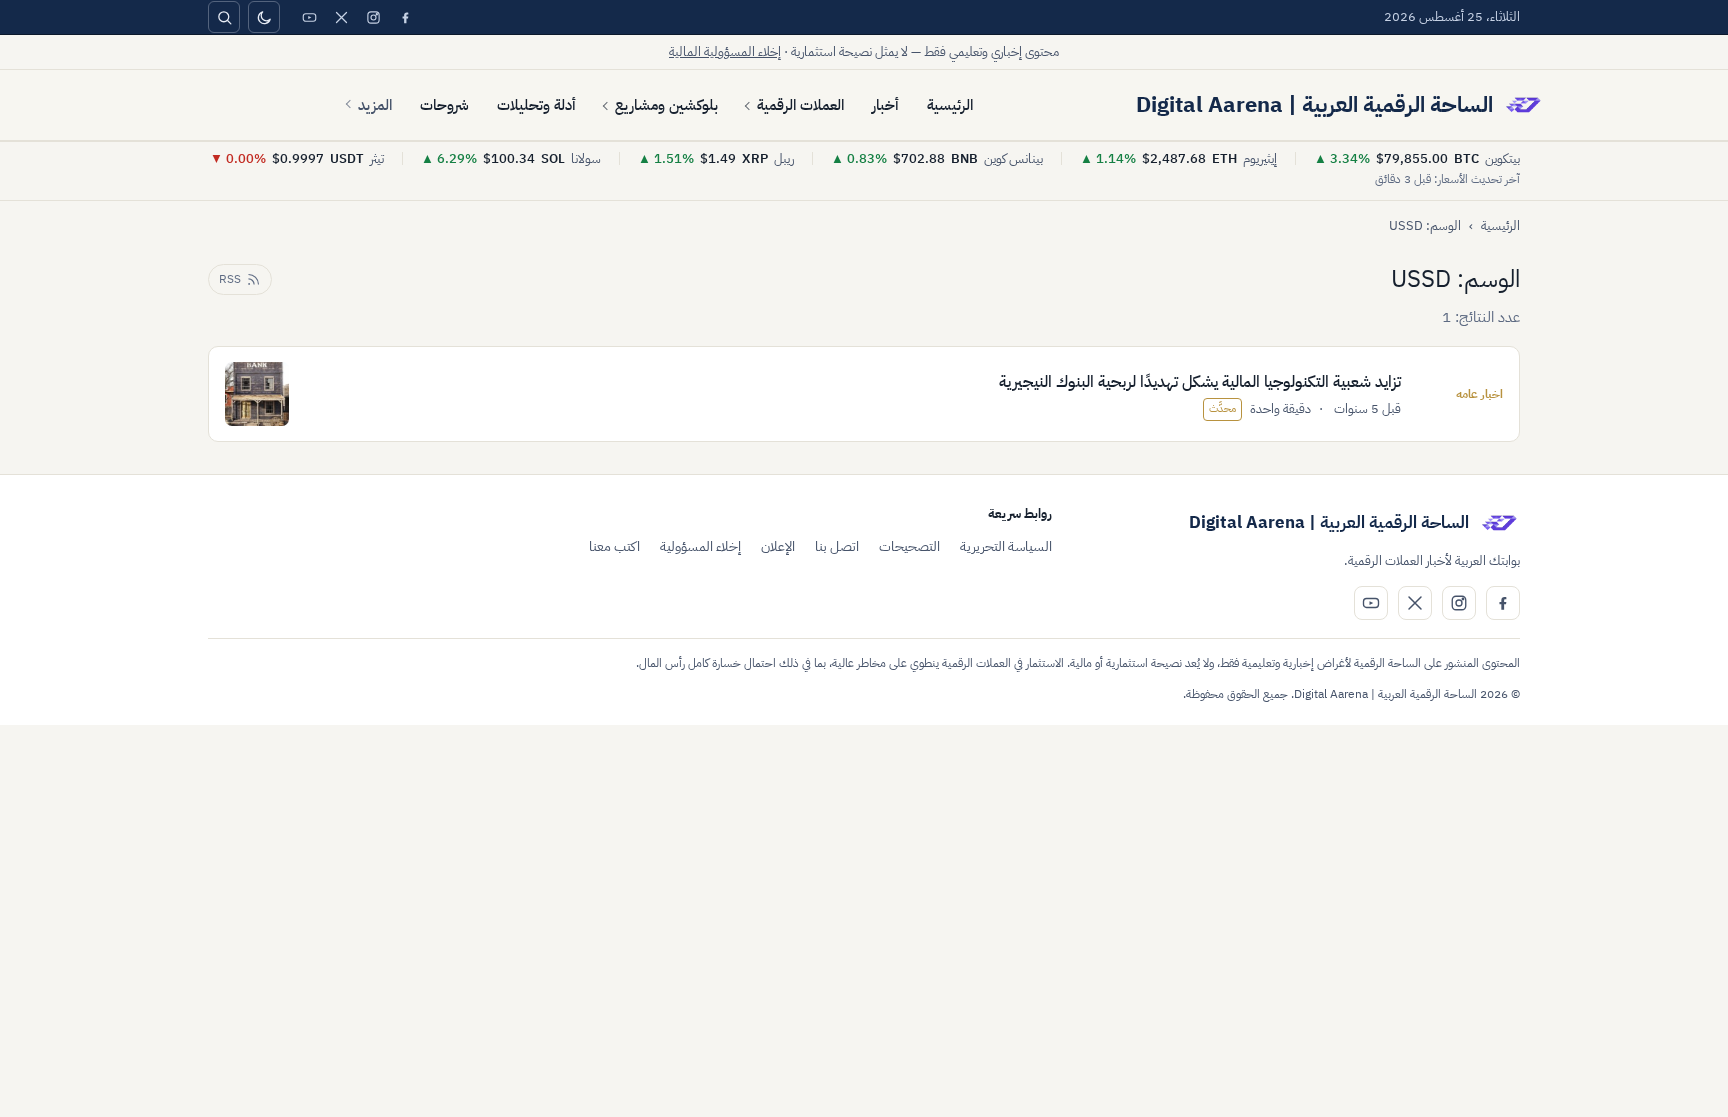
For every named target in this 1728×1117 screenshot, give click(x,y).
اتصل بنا (837, 546)
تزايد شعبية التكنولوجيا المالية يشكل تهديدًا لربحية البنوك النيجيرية (1200, 382)
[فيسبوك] (405, 17)
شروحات (444, 105)
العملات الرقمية (800, 105)
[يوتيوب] (309, 17)
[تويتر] (341, 17)
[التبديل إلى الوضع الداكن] (264, 17)
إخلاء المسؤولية (700, 546)
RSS (230, 279)
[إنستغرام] (373, 17)
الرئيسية (950, 105)
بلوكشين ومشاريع (666, 105)
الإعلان (778, 546)
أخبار (885, 105)
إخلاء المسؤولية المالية (725, 51)
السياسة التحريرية (1006, 546)
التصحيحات (909, 546)
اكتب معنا (614, 546)
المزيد (375, 105)
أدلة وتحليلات (536, 105)
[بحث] (224, 17)
